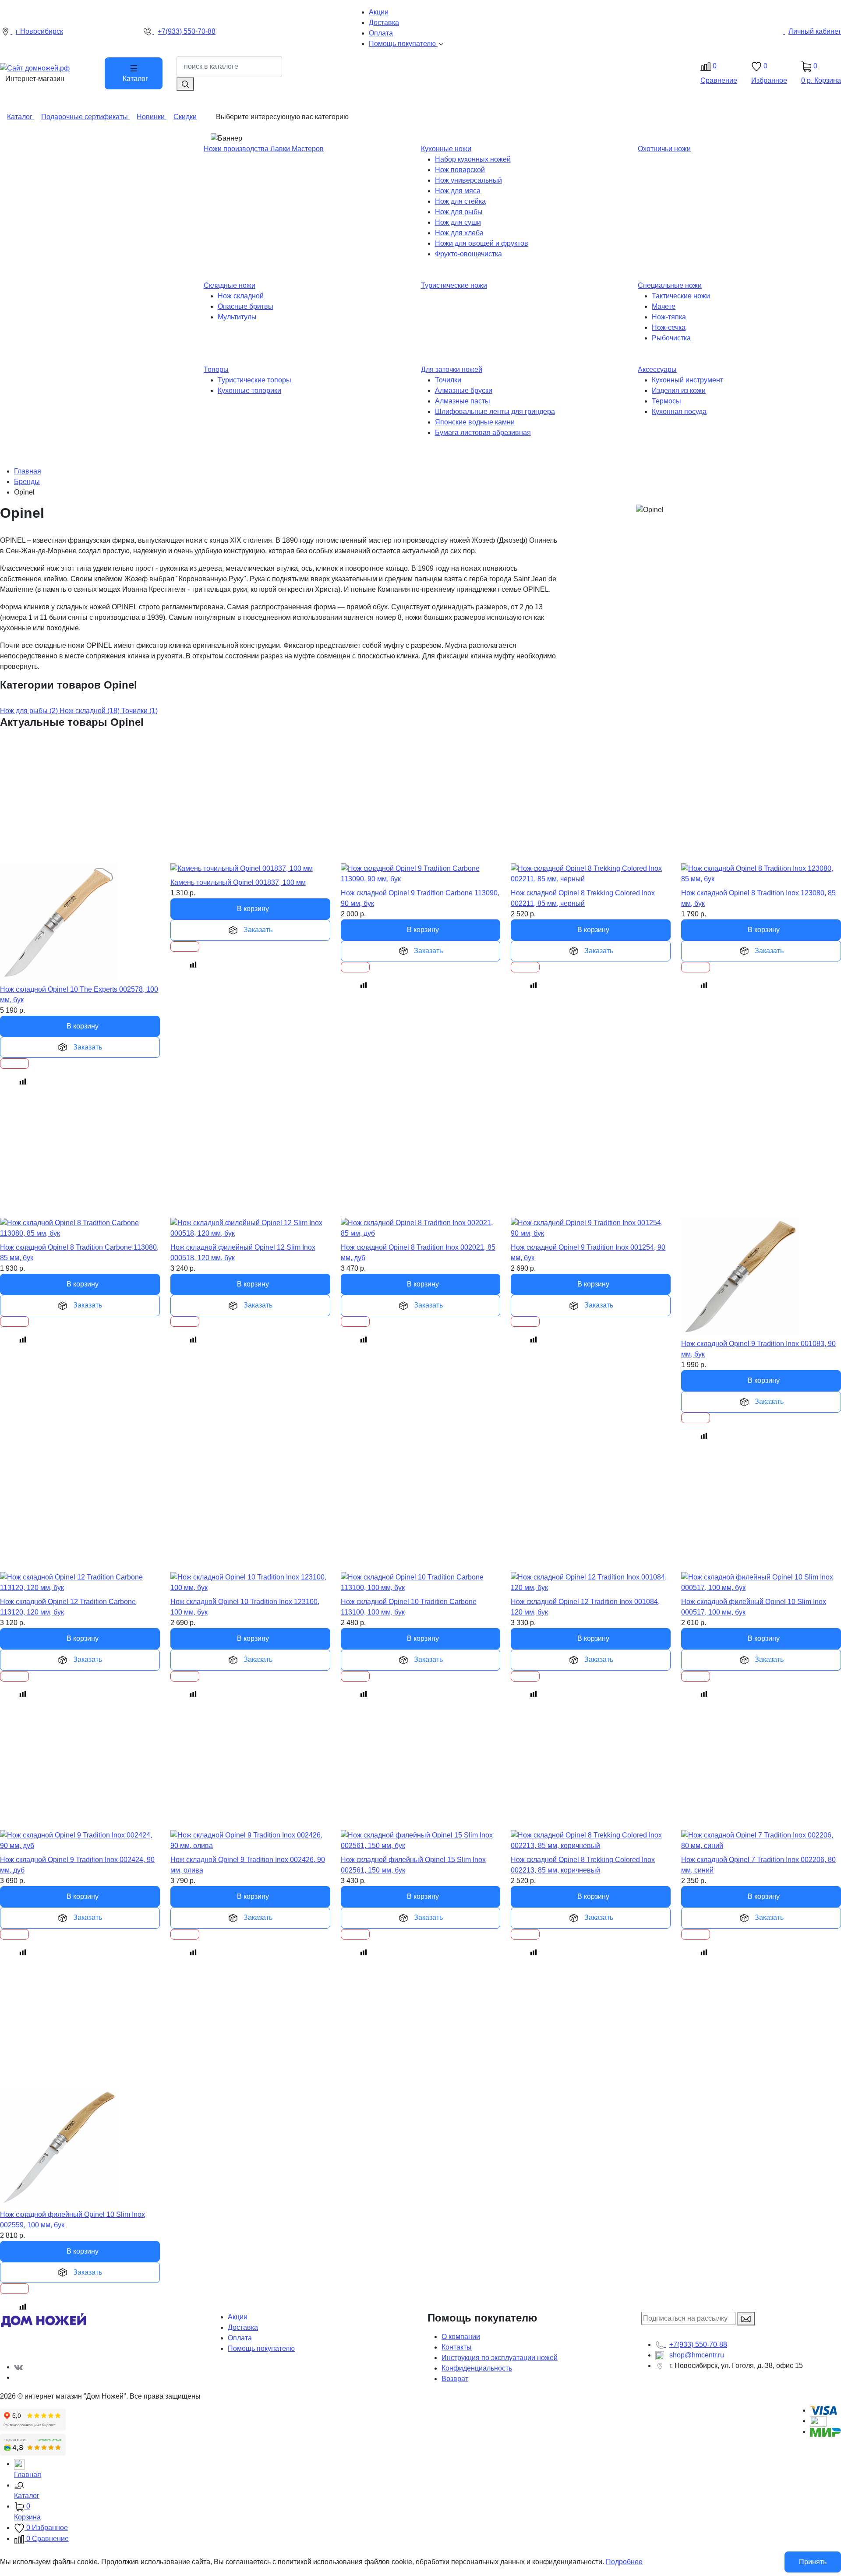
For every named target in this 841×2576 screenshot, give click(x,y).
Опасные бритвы (246, 306)
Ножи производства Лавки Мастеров (264, 149)
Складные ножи (230, 285)
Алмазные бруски (464, 390)
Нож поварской (460, 170)
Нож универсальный (468, 180)
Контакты (457, 2347)
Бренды (27, 482)
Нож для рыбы (459, 212)
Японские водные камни (475, 422)
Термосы (666, 401)
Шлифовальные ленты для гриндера (495, 412)
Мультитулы (237, 317)
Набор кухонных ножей (473, 159)
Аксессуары (657, 369)
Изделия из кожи (679, 390)
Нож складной (241, 296)
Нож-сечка (669, 327)
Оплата (240, 2338)
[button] (428, 2491)
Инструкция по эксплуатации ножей (500, 2358)
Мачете (664, 306)
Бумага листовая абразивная (483, 433)
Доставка (243, 2327)
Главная (28, 471)
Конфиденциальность (477, 2368)
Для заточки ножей (452, 369)
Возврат (455, 2379)
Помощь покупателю (261, 2348)
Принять (813, 2562)
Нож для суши (458, 222)
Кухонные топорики (249, 390)
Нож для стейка (460, 201)
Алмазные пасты (463, 401)
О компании (461, 2337)
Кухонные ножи (446, 149)
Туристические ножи (454, 285)
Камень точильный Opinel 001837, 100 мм (238, 882)
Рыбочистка (671, 338)
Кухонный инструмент (687, 380)
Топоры (216, 369)
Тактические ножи (681, 296)
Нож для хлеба (459, 233)
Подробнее (624, 2562)
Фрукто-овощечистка (468, 254)
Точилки (448, 380)
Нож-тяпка (669, 317)
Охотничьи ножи (664, 149)
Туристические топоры (254, 380)
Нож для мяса (458, 191)
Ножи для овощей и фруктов (482, 243)
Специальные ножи (670, 285)
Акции (238, 2317)
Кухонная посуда (679, 412)
